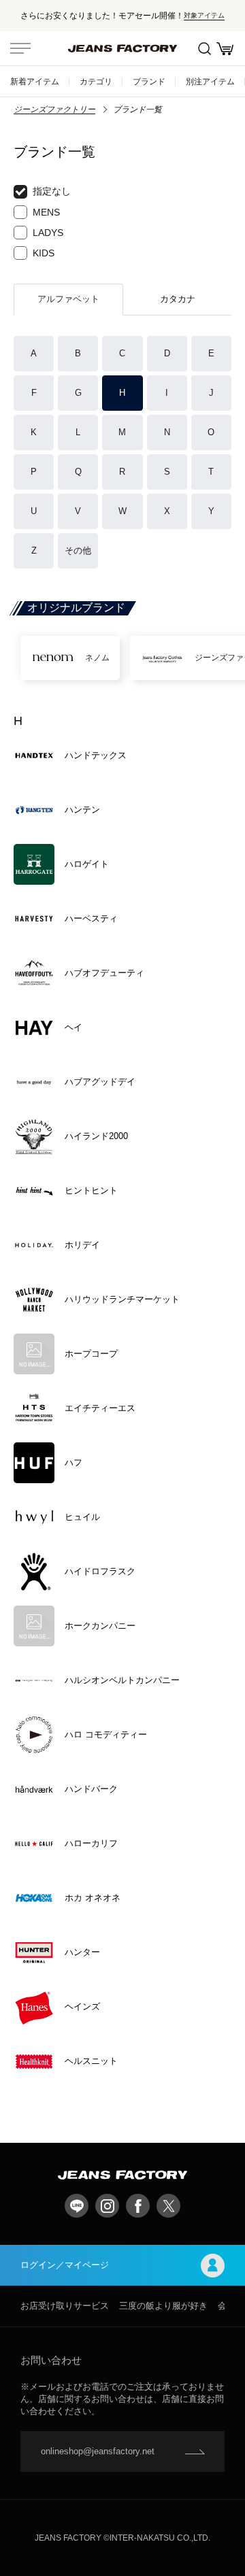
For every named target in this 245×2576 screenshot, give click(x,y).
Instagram (107, 2206)
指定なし (52, 191)
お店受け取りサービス (65, 2306)
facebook (138, 2206)
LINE (77, 2206)
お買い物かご (225, 48)
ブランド (149, 81)
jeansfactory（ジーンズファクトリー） (122, 48)
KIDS (44, 253)
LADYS (48, 233)
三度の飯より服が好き (163, 2306)
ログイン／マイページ (65, 2265)
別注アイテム (210, 81)
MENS (46, 212)
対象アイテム (204, 15)
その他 (78, 550)
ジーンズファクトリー (54, 109)
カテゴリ (96, 81)
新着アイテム (35, 81)
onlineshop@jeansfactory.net (98, 2451)
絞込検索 (204, 48)
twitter (168, 2206)
